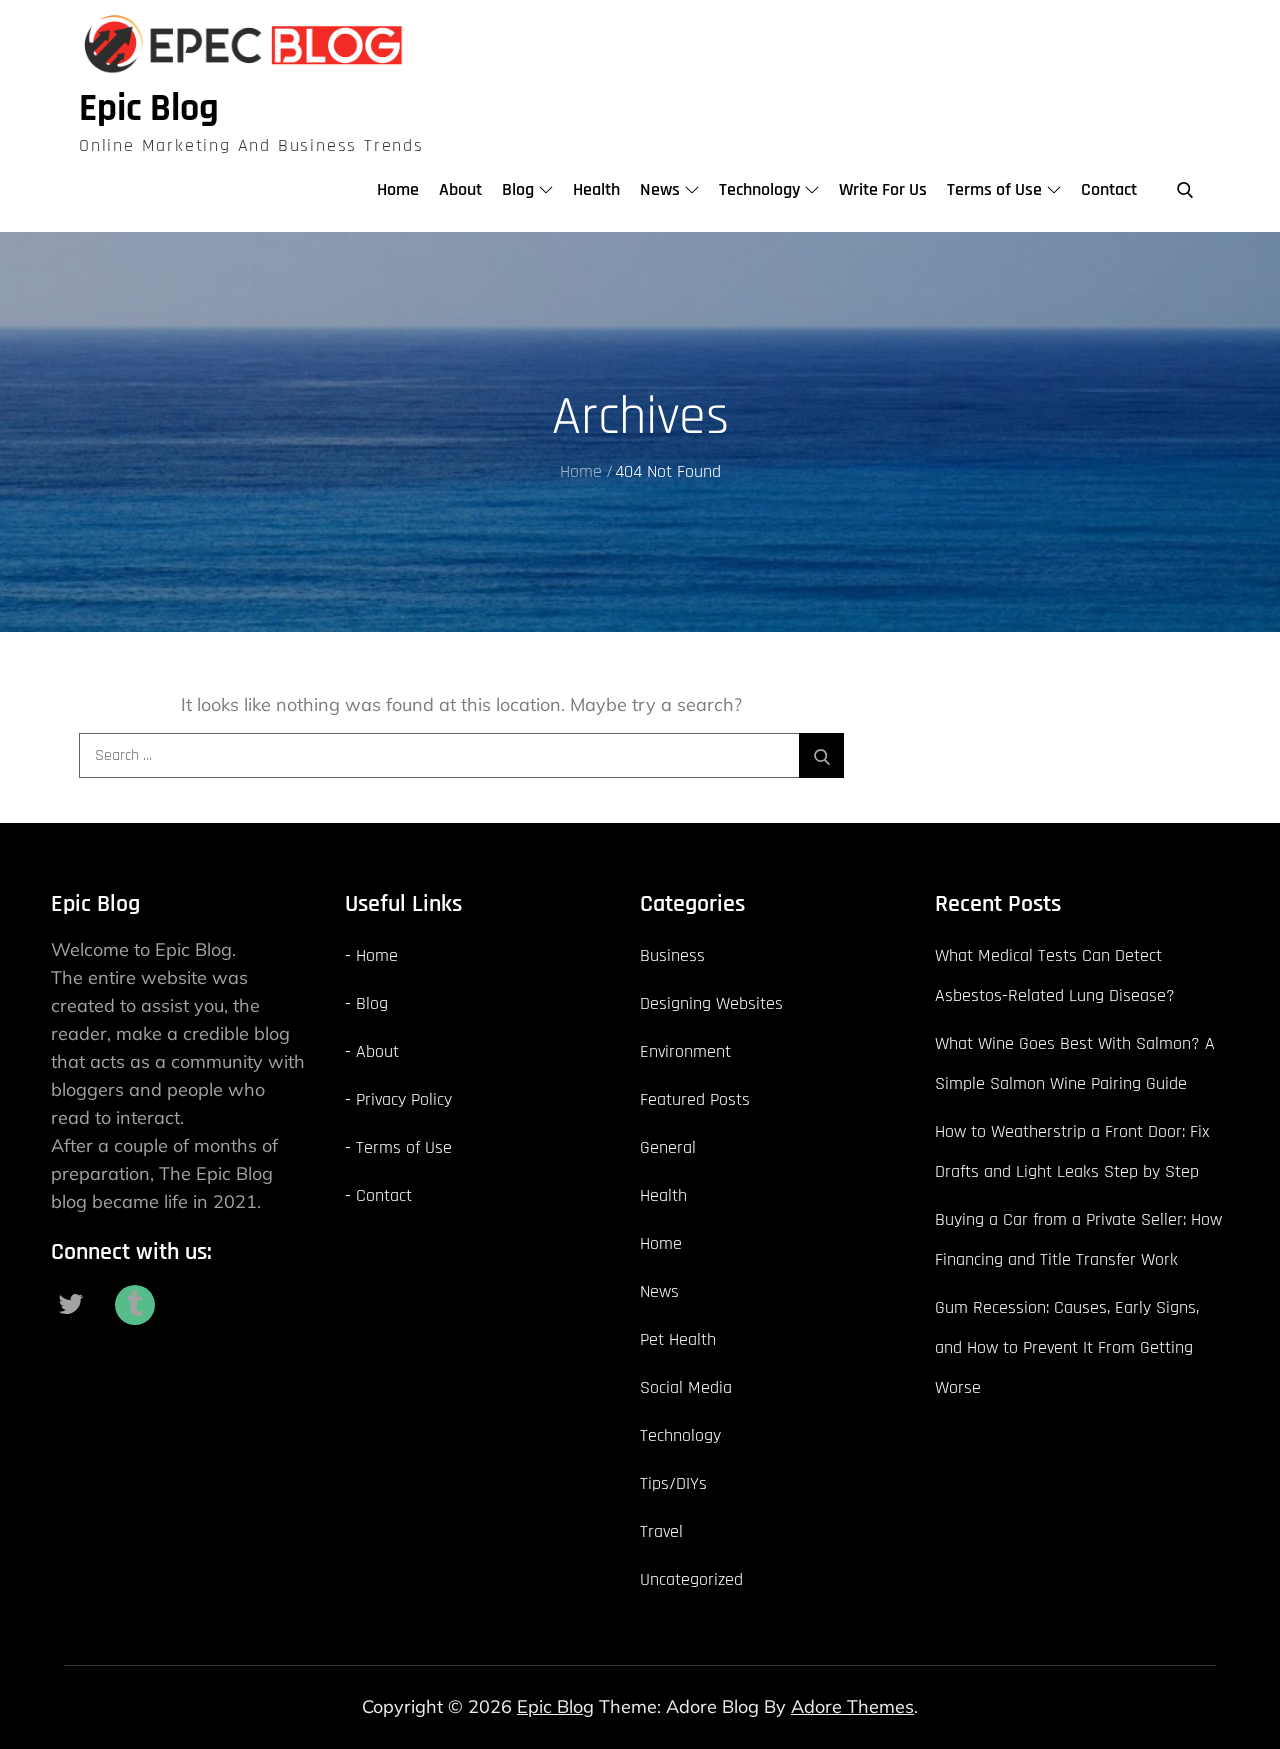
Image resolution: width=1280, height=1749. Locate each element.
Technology (759, 189)
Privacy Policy (404, 1099)
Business (672, 955)
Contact (1109, 189)
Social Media (686, 1387)
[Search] (821, 755)
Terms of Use (994, 189)
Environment (685, 1051)
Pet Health (678, 1339)
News (660, 189)
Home (398, 189)
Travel (661, 1531)
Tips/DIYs (673, 1483)
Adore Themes (852, 1706)
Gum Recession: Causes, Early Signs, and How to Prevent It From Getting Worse (1067, 1347)
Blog (518, 189)
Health (596, 189)
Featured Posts (695, 1099)
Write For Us (883, 189)
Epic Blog (149, 109)
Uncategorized (691, 1579)
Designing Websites (711, 1003)
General (668, 1147)
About (460, 189)
